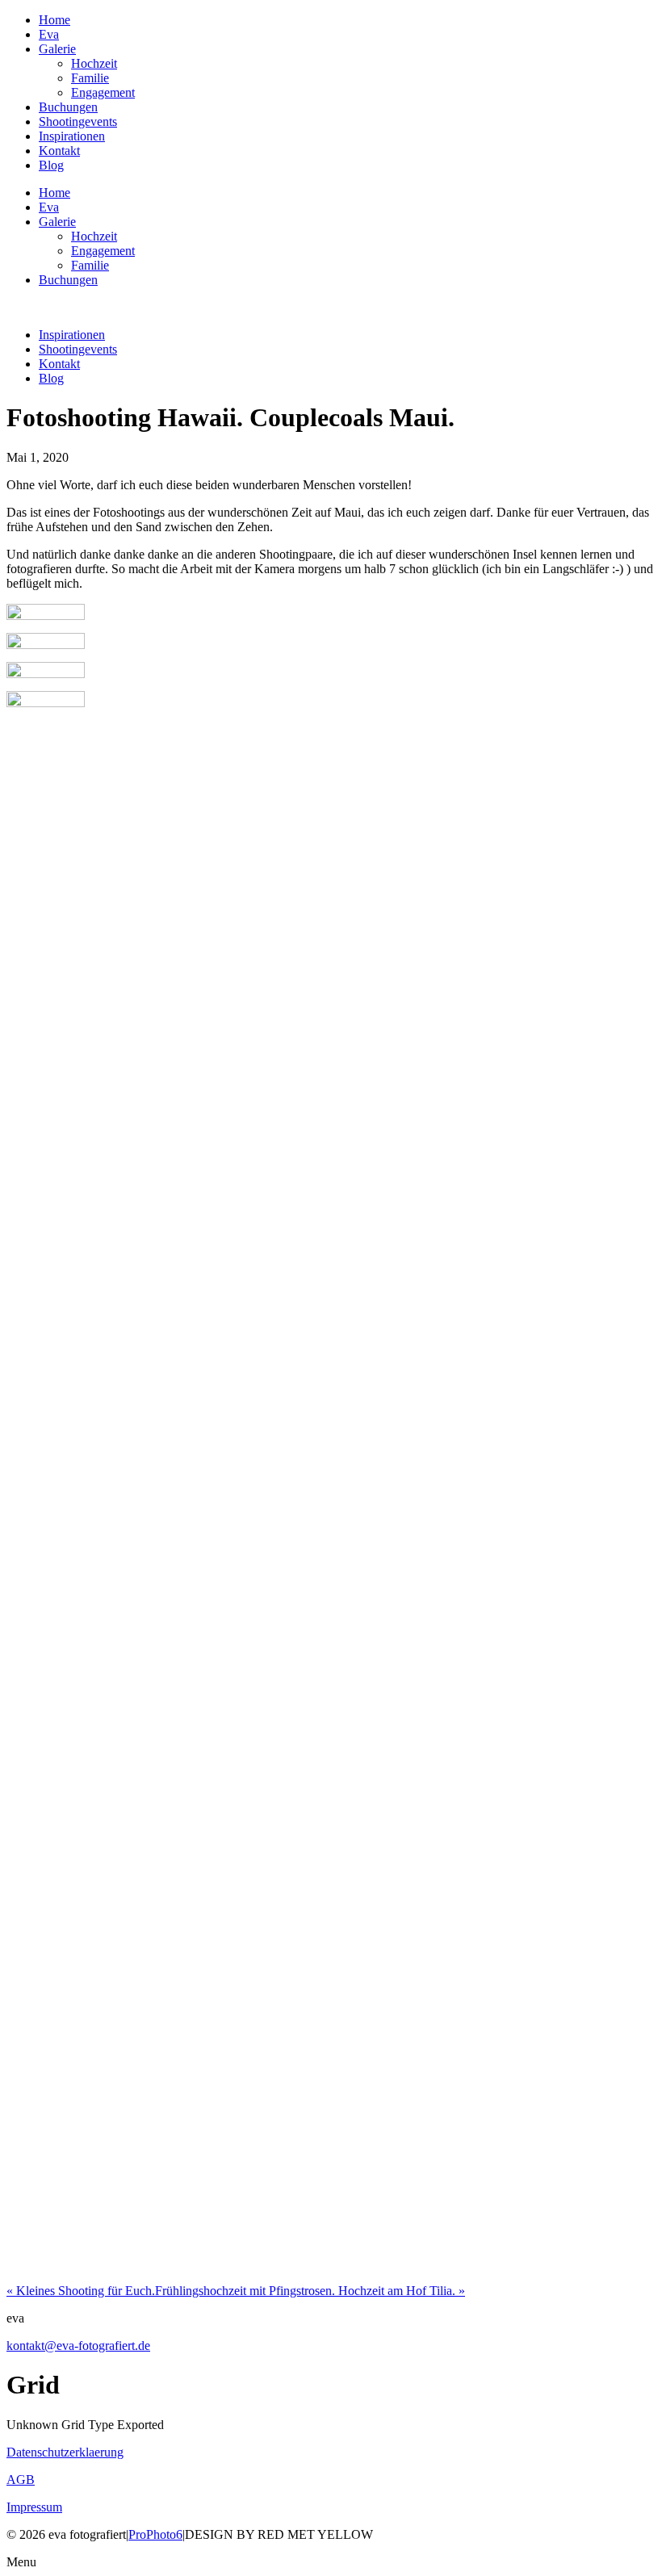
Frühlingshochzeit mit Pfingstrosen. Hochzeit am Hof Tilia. (310, 2291)
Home (54, 20)
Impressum (34, 2507)
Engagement (103, 92)
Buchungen (68, 107)
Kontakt (59, 151)
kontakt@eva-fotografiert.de (78, 2346)
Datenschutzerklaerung (65, 2452)
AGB (21, 2480)
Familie (90, 78)
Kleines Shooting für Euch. (81, 2291)
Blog (51, 165)
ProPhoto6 (155, 2534)
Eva (49, 34)
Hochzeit (94, 63)
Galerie (57, 49)
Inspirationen (72, 136)
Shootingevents (78, 121)
